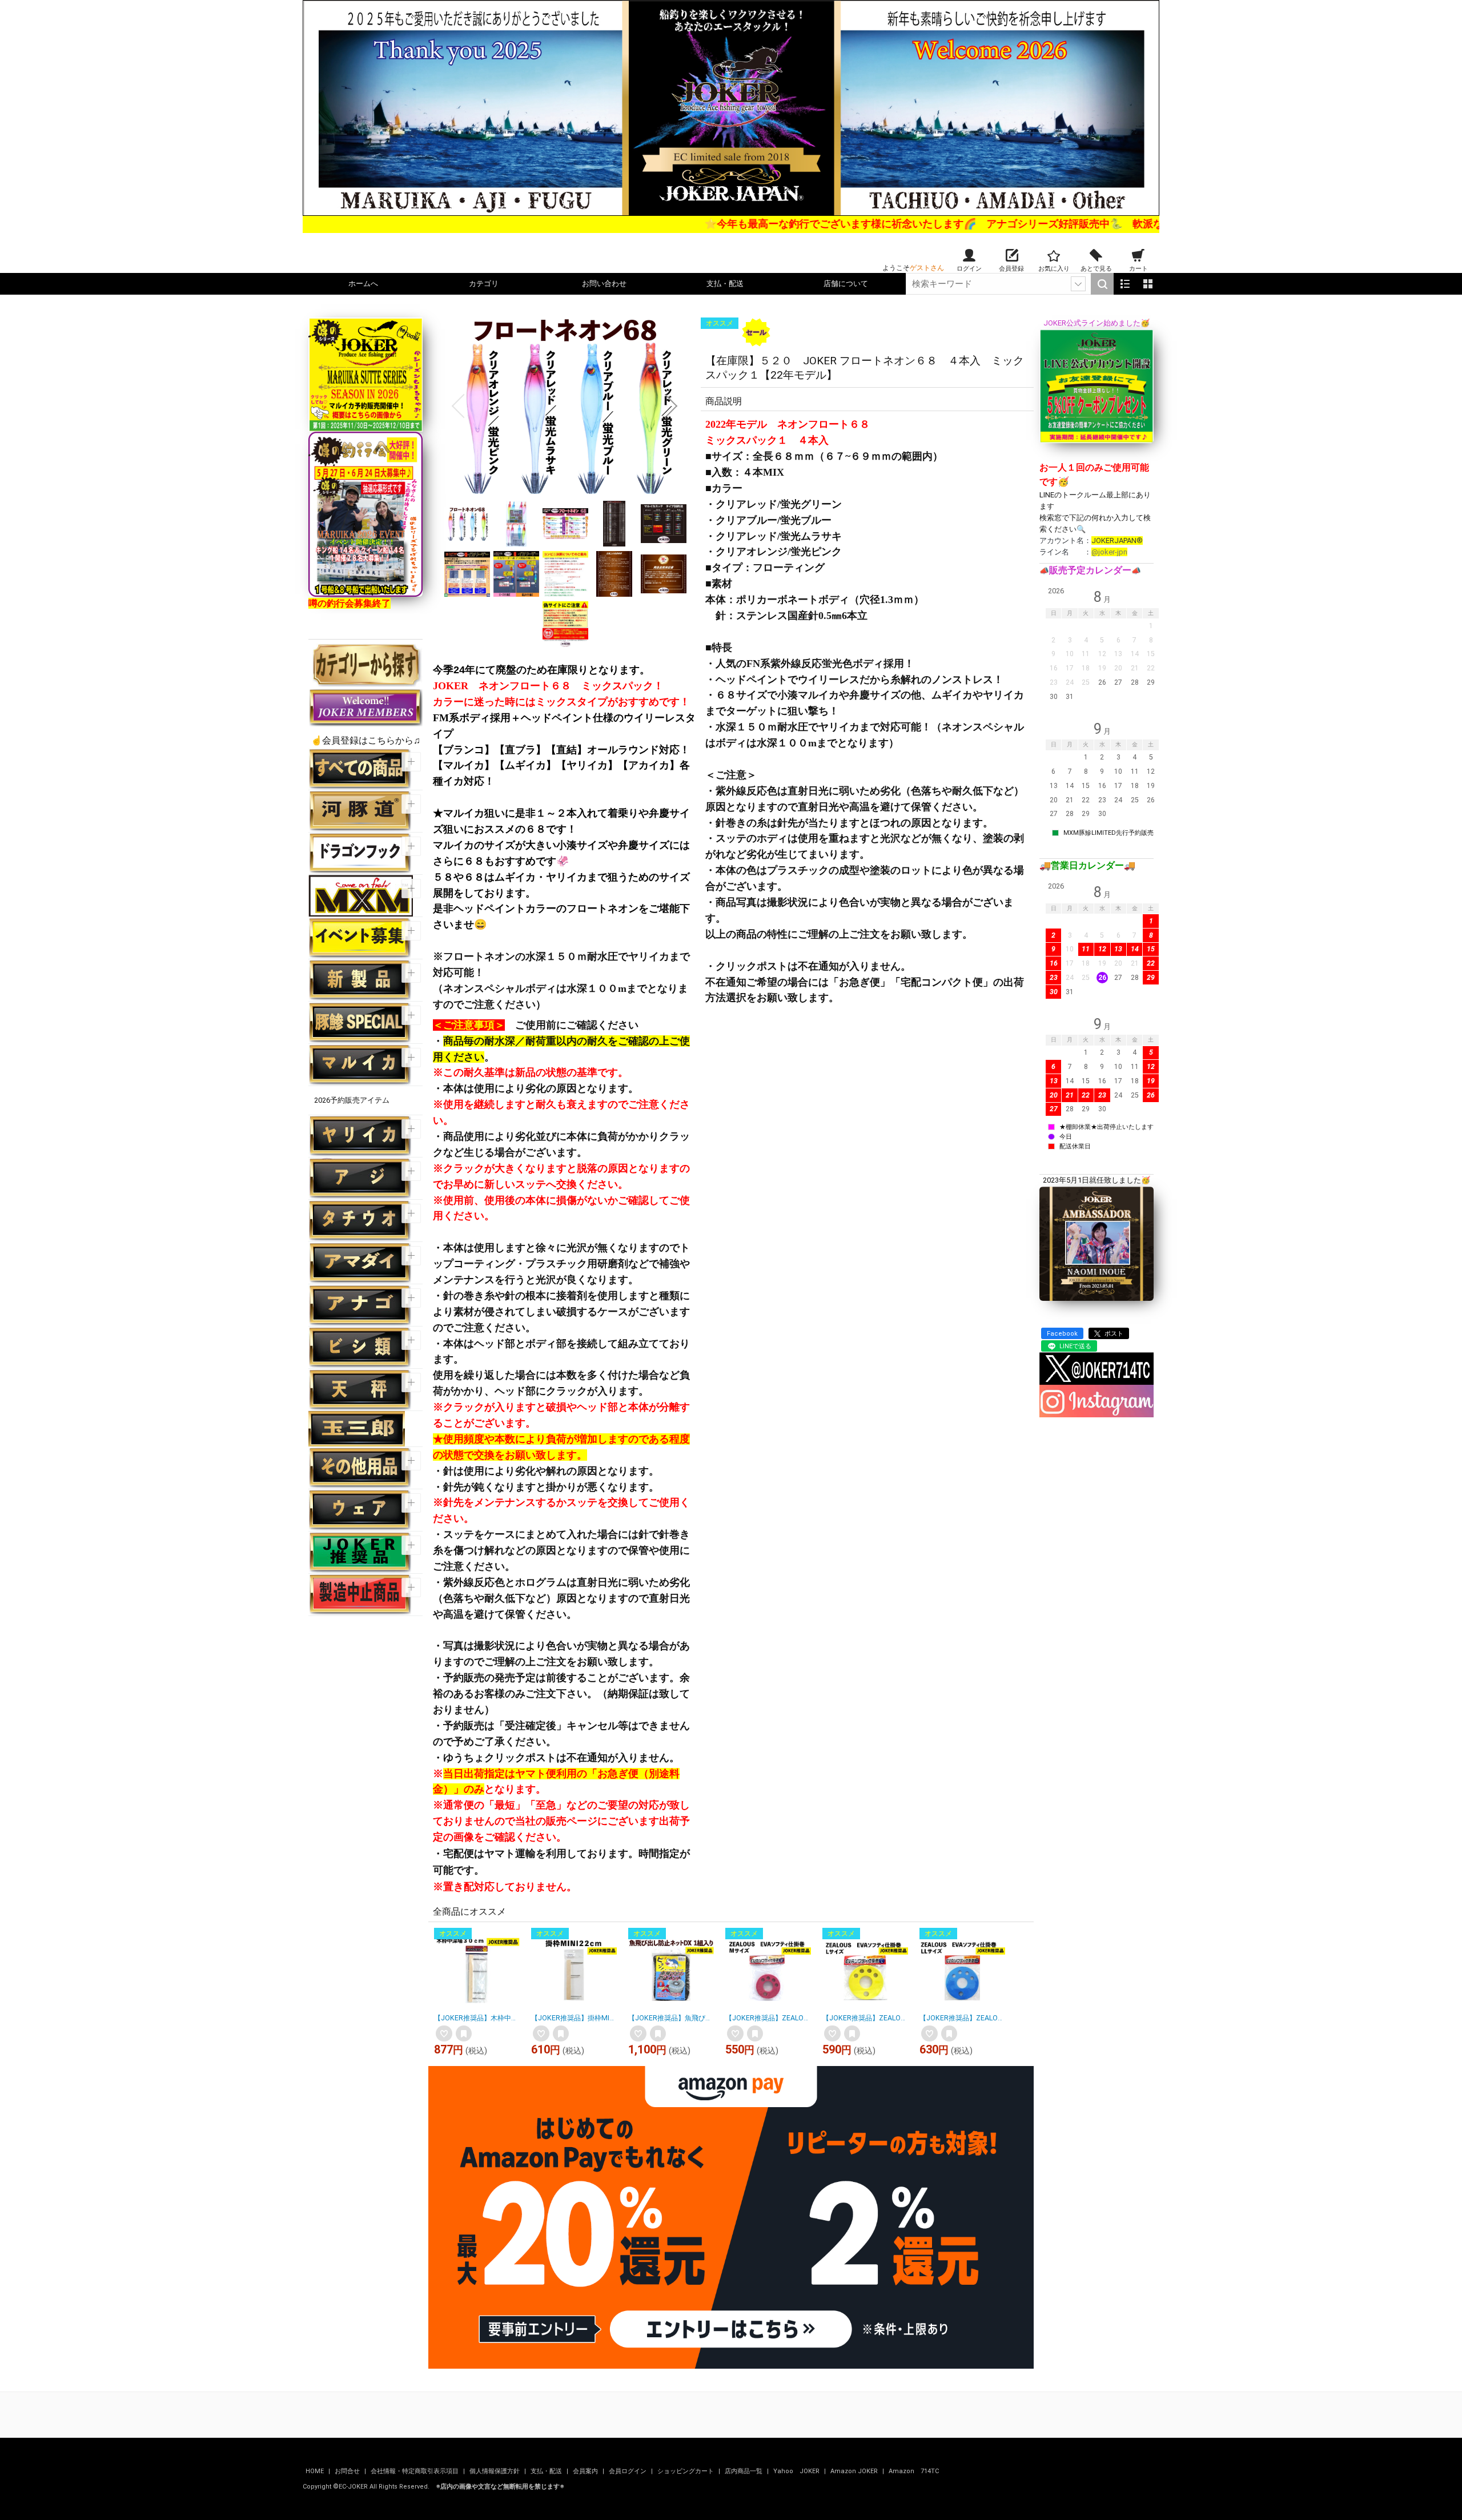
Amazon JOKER (855, 2471)
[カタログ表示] (1148, 284)
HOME (316, 2471)
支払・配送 (725, 284)
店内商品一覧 (744, 2471)
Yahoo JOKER (797, 2471)
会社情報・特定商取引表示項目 (415, 2471)
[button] (458, 406)
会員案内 (586, 2471)
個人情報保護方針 (495, 2471)
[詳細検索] (1078, 284)
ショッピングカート (686, 2471)
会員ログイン (628, 2471)
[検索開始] (1102, 284)
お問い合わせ (604, 284)
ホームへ (363, 284)
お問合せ (348, 2471)
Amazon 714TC (914, 2471)
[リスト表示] (1125, 284)
